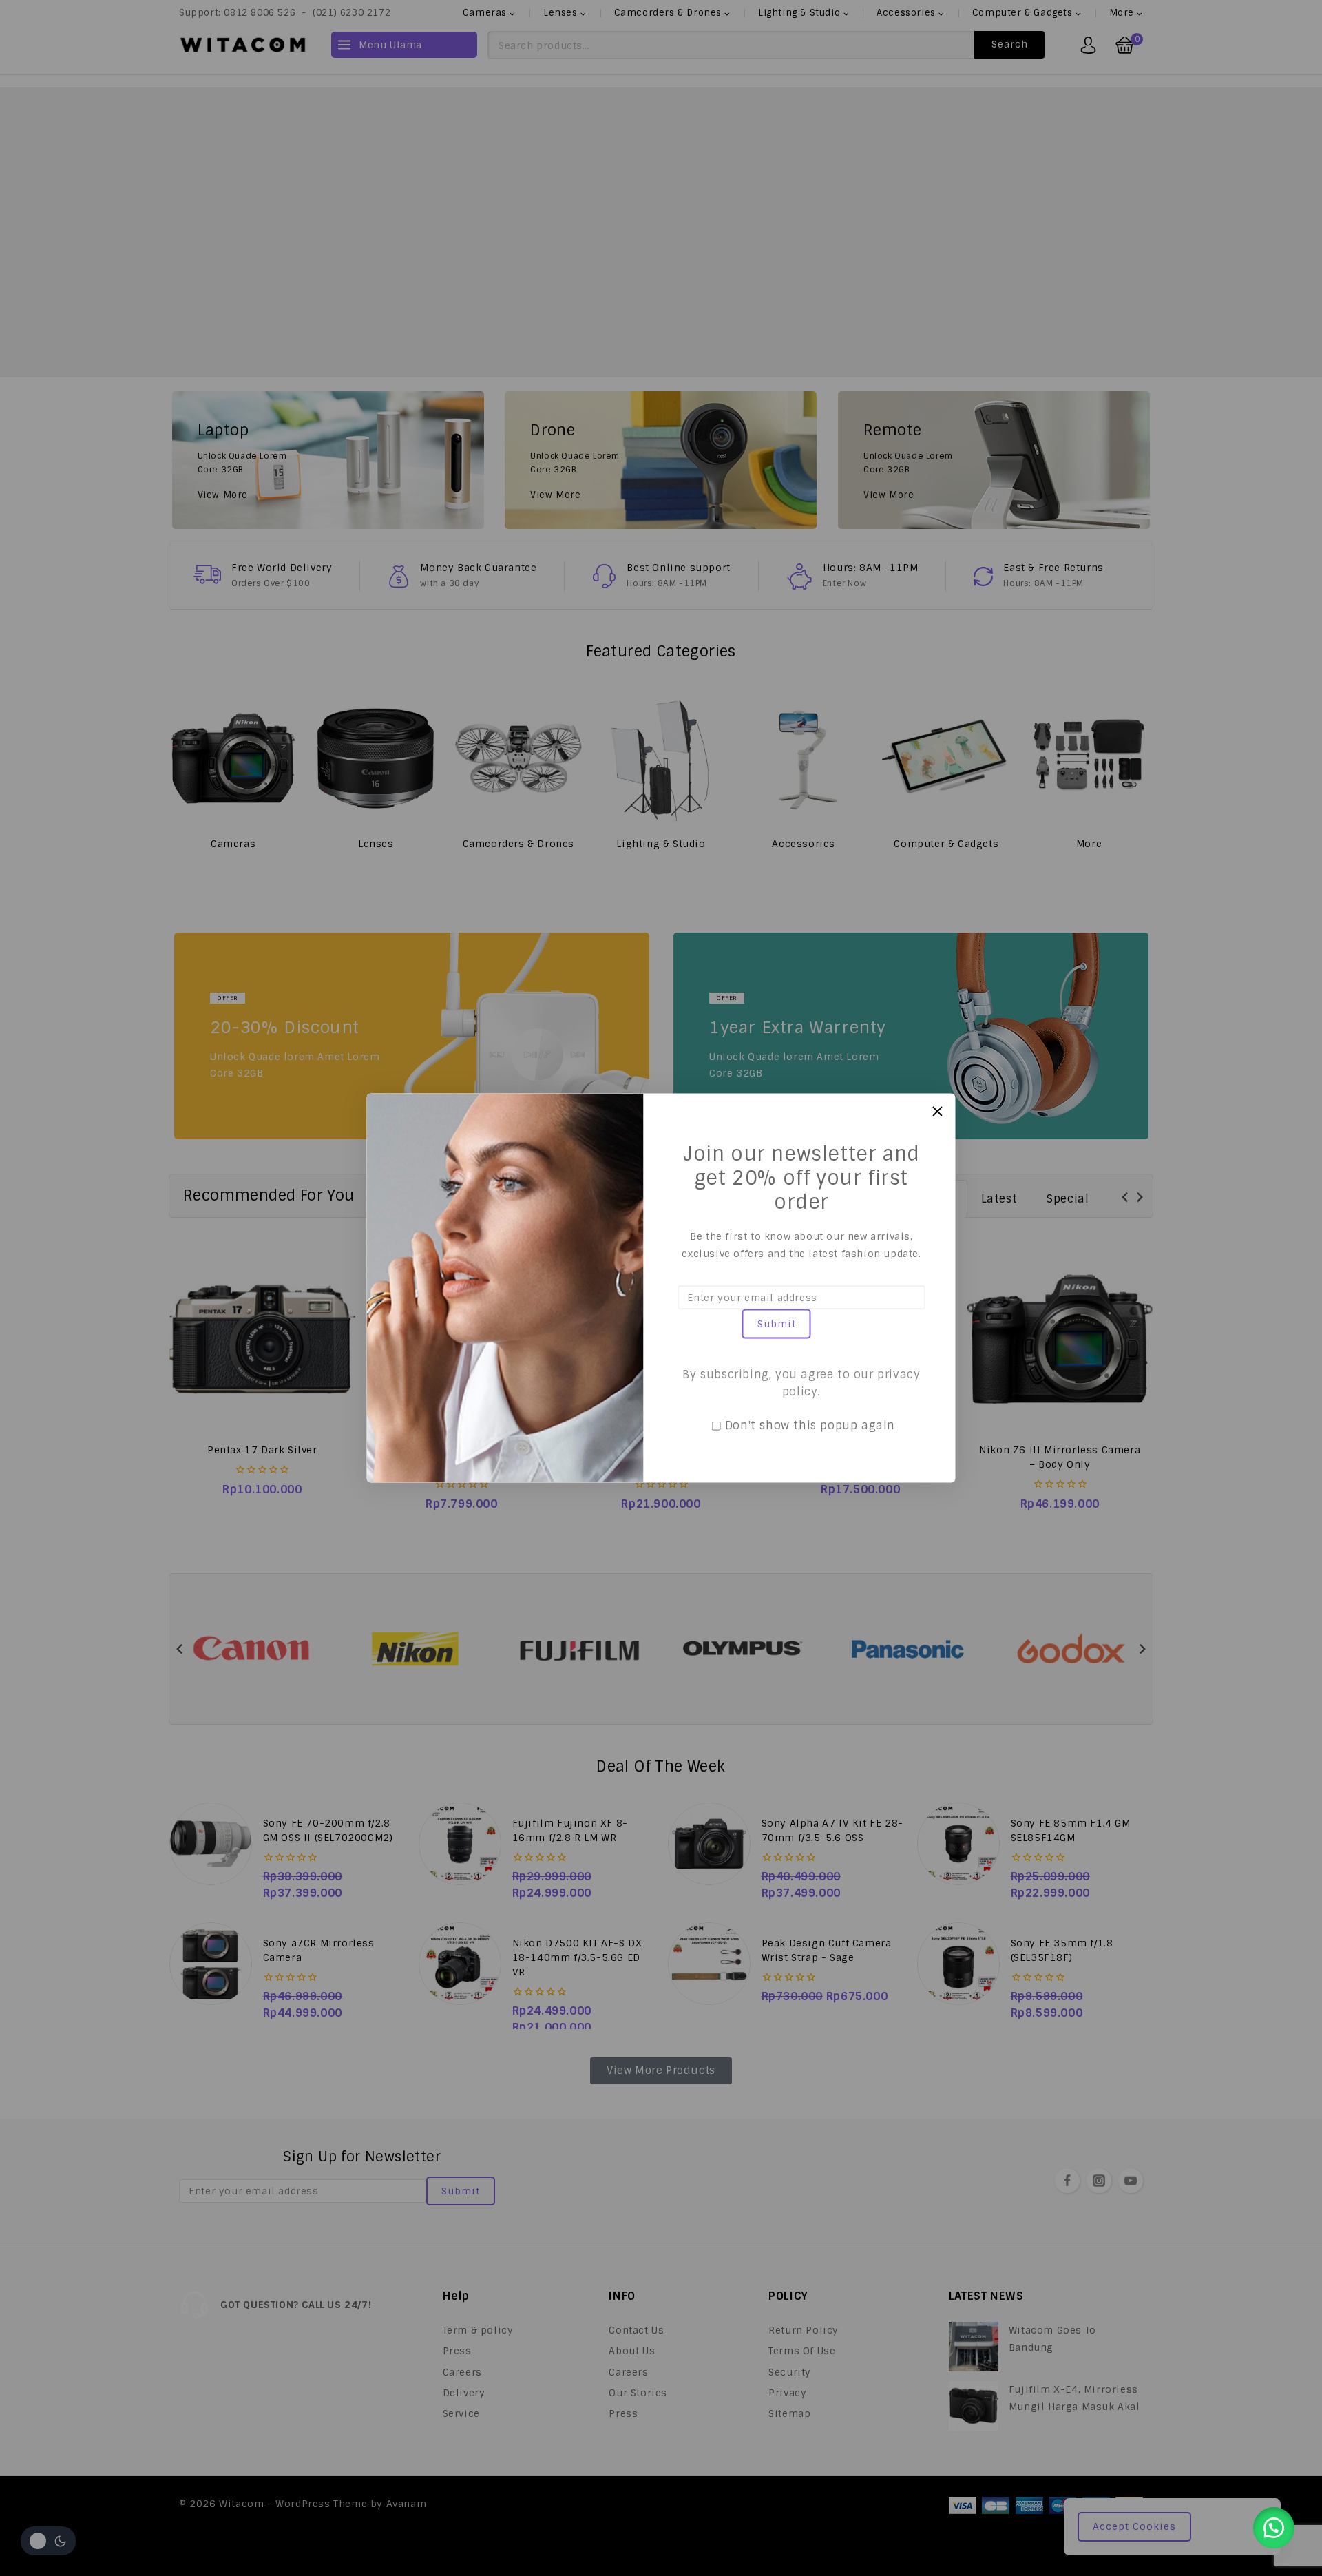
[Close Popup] (937, 1111)
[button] (1274, 2528)
